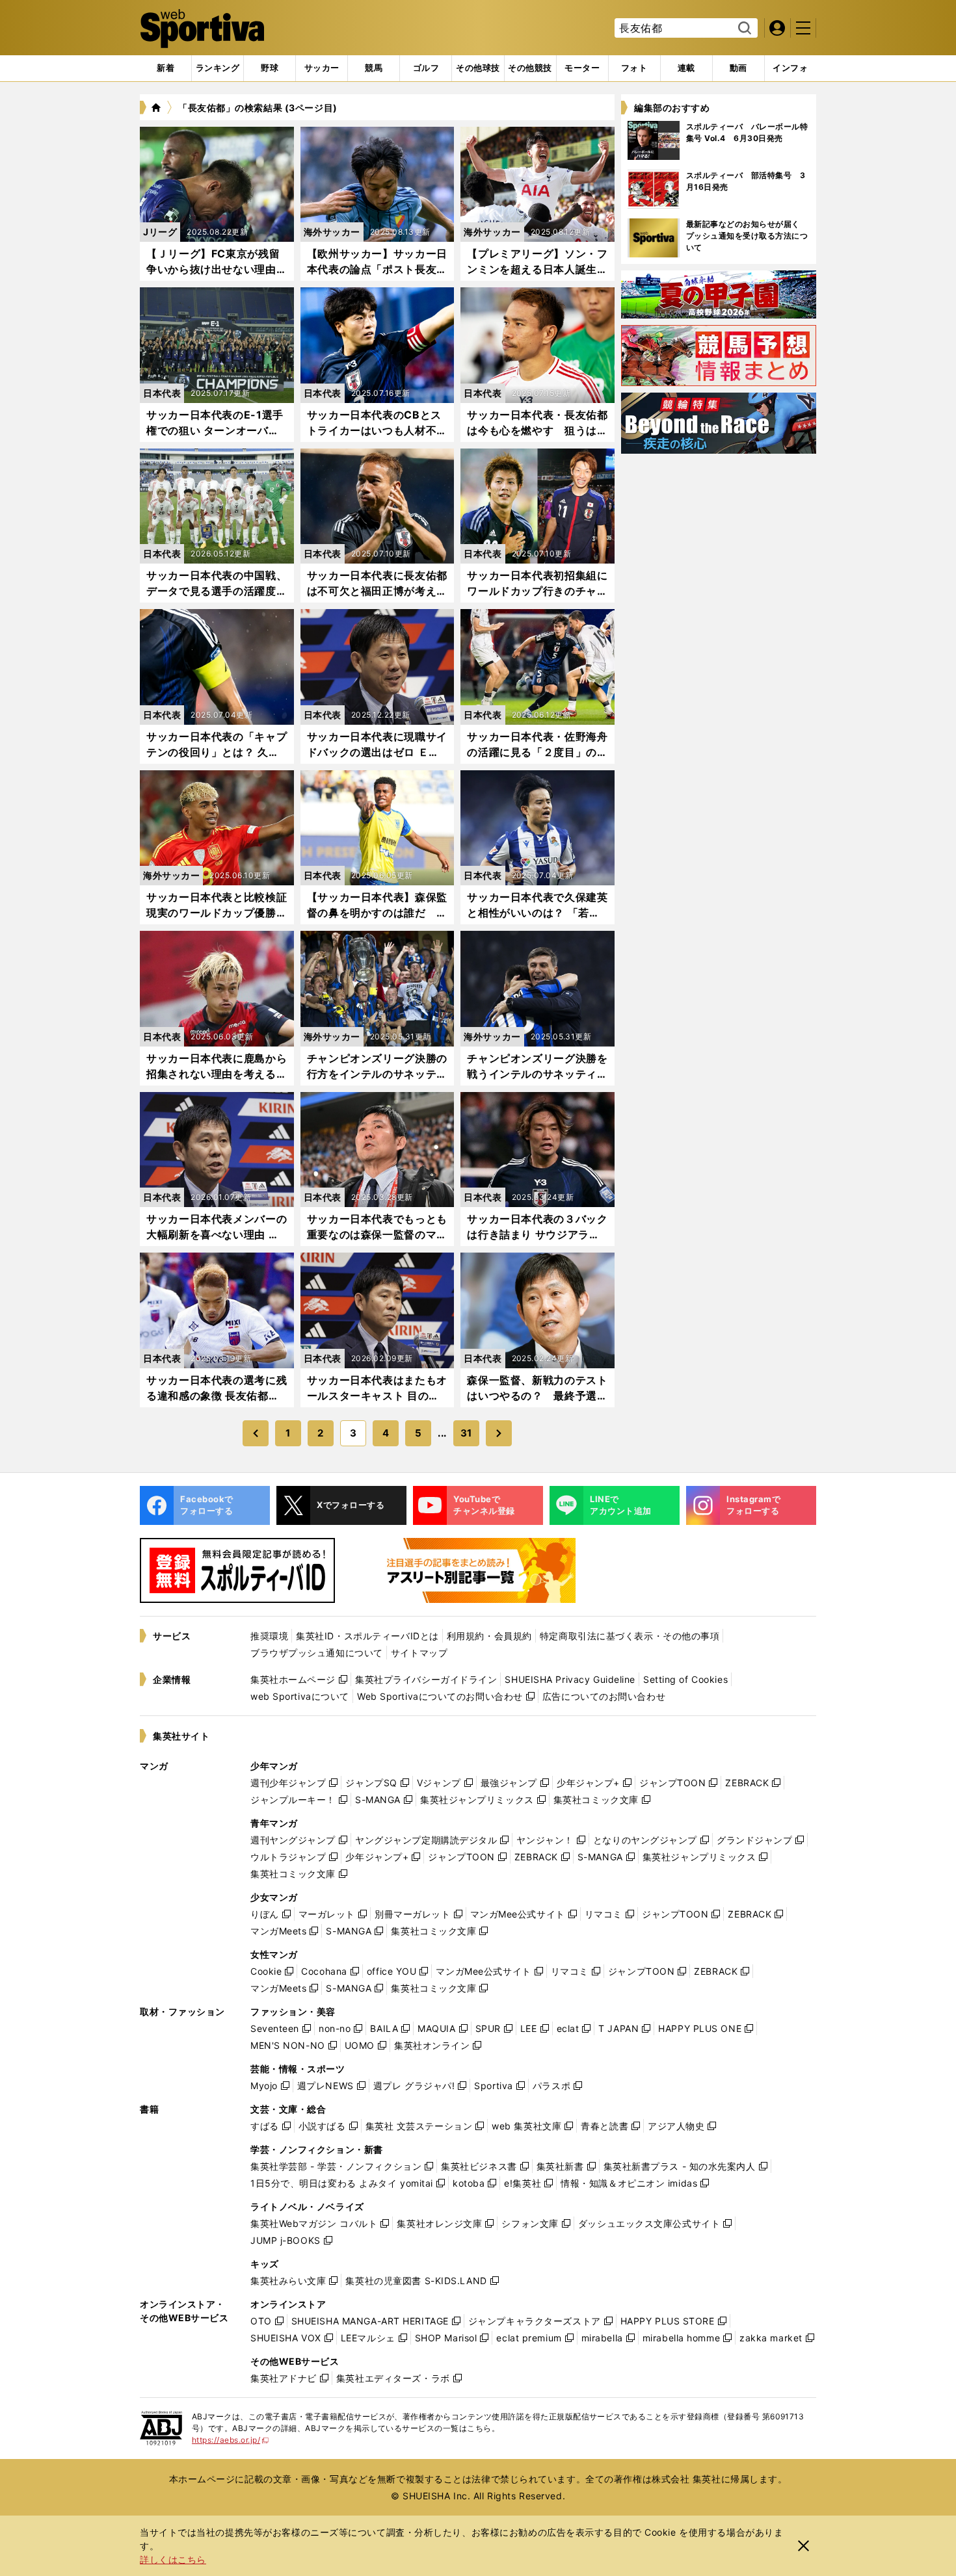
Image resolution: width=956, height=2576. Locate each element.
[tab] (270, 68)
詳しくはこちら (173, 2559)
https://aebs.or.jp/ (231, 2440)
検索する (743, 29)
